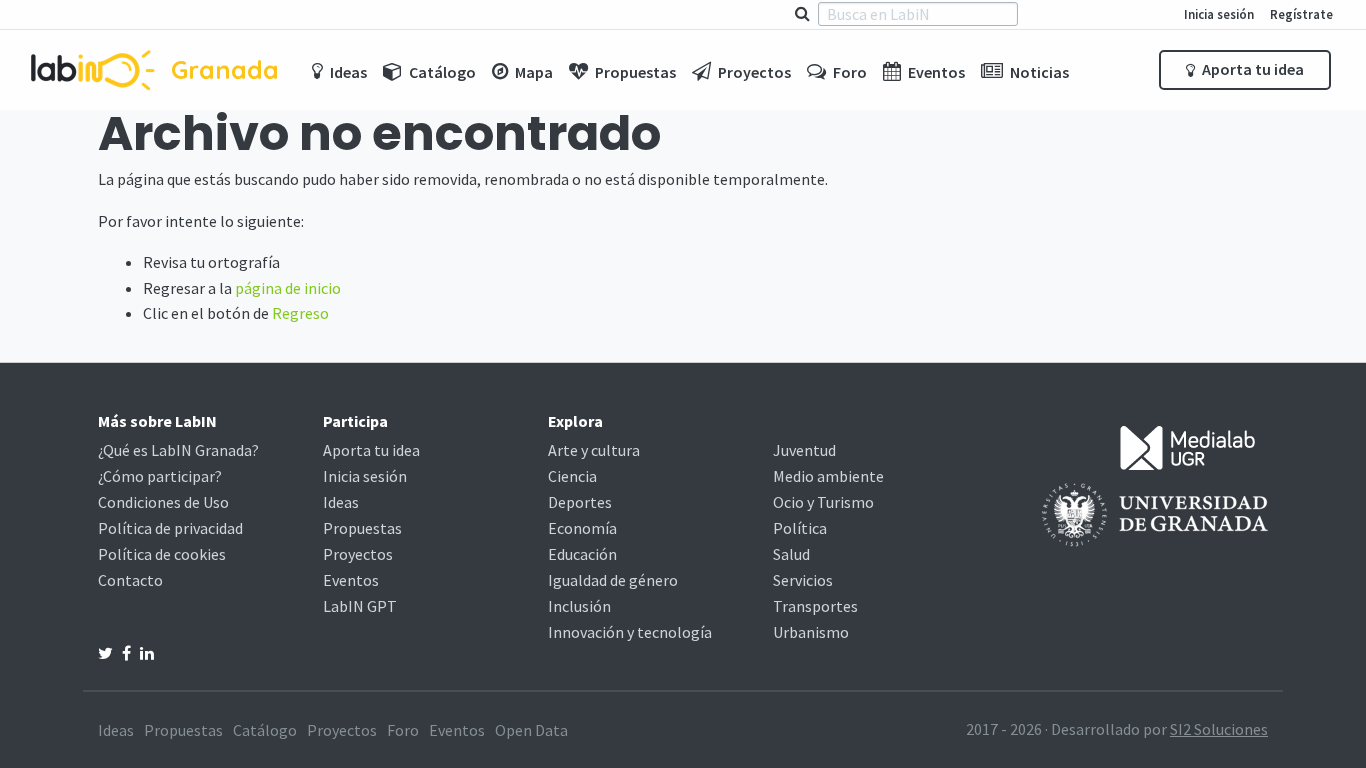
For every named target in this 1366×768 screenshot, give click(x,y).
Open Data (531, 730)
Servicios (803, 580)
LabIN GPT (360, 606)
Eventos (351, 580)
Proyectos (358, 554)
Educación (582, 554)
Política (800, 528)
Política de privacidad (170, 528)
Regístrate (1301, 14)
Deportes (580, 502)
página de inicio (288, 288)
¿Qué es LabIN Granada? (178, 450)
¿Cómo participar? (160, 476)
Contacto (130, 580)
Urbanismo (811, 632)
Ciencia (572, 476)
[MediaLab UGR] (1188, 446)
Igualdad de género (613, 580)
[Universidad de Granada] (1155, 513)
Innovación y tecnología (630, 632)
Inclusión (579, 606)
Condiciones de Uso (163, 502)
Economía (582, 528)
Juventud (804, 450)
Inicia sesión (1219, 14)
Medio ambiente (828, 476)
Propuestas (362, 528)
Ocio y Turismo (823, 502)
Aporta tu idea (1251, 69)
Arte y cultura (594, 450)
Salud (791, 554)
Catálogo (265, 730)
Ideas (341, 502)
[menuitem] (339, 70)
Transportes (815, 606)
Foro (403, 730)
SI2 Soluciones (1219, 729)
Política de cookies (162, 554)
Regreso (300, 313)
